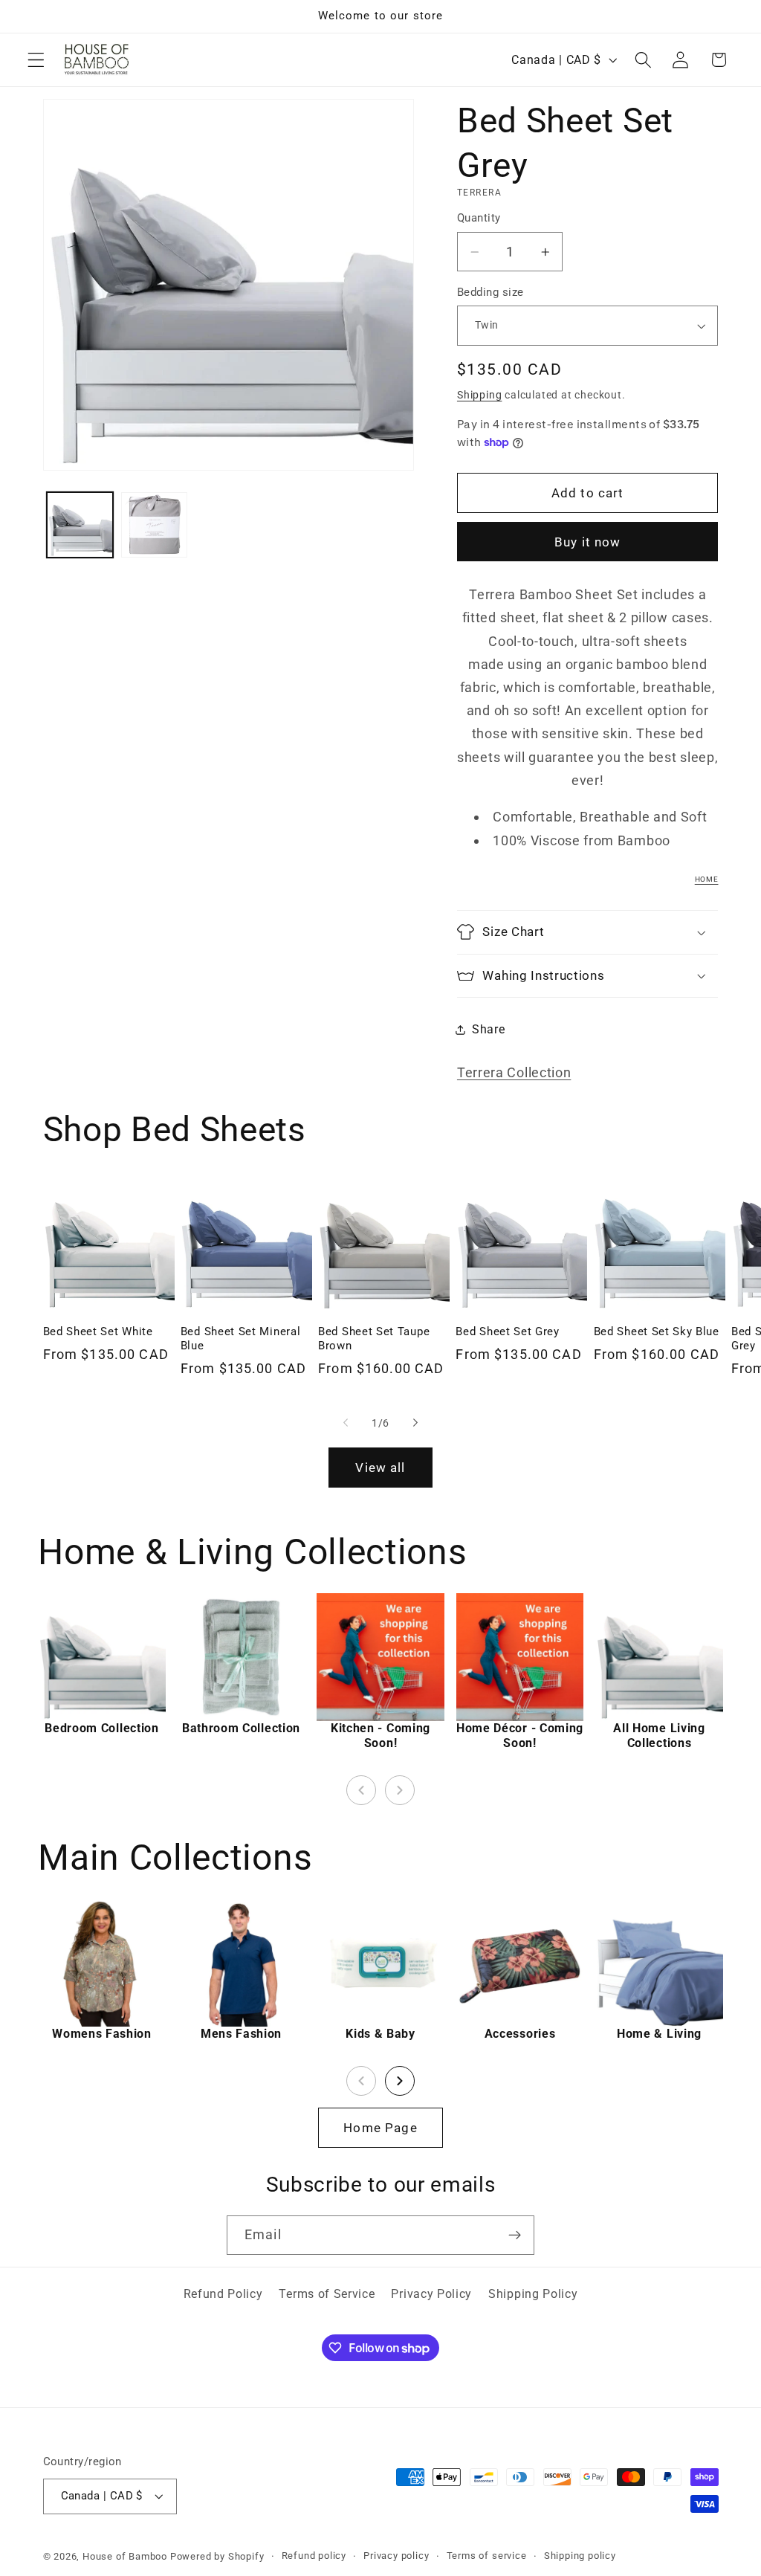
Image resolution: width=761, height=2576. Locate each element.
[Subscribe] (515, 2236)
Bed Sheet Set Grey (507, 1331)
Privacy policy (396, 2556)
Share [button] (488, 1029)
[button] (36, 60)
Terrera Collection (514, 1072)
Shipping (479, 395)
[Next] (400, 1790)
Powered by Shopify (217, 2556)
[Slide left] (346, 1423)
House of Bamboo (125, 2556)
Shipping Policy (533, 2294)
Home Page (380, 2128)
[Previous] (361, 1790)
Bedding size (490, 292)
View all (380, 1468)
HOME (707, 879)
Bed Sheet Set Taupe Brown (374, 1339)
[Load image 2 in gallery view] (154, 525)
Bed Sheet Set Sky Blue (657, 1331)
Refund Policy (223, 2294)
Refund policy (314, 2556)
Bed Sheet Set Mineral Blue (241, 1339)
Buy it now (588, 542)
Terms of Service (327, 2294)
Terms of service (487, 2556)
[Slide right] (415, 1423)
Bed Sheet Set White (98, 1331)
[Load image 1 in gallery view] (80, 525)
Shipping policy (580, 2556)
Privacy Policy (431, 2294)
